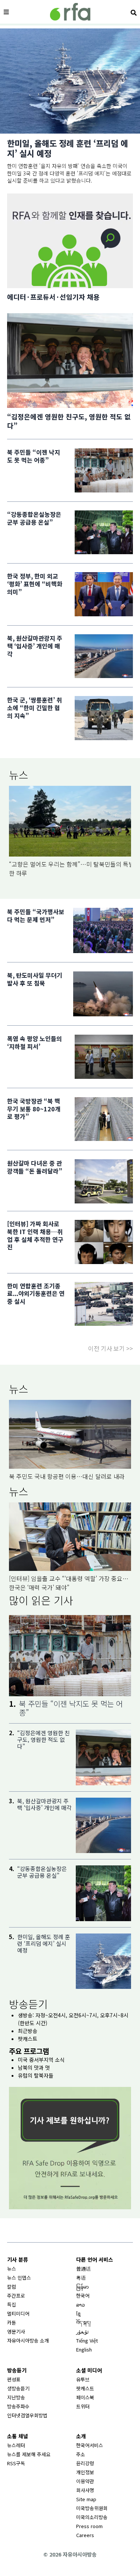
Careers (85, 2535)
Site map (86, 2499)
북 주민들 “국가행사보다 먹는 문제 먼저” (36, 916)
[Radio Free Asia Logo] (70, 12)
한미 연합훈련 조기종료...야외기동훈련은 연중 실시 (36, 1294)
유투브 (83, 2379)
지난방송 (16, 2397)
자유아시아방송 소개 (28, 2340)
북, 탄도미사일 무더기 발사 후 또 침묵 (35, 979)
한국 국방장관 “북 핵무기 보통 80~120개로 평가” (34, 1109)
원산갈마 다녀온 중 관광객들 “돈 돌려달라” (35, 1167)
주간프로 (16, 2296)
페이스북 (85, 2397)
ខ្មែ (78, 2313)
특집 (12, 2305)
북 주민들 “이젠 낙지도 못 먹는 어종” (34, 456)
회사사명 (85, 2490)
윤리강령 (85, 2463)
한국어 (83, 2296)
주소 (81, 2454)
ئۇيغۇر (83, 2331)
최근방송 (28, 2031)
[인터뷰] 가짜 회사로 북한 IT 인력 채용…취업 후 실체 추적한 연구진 (35, 1235)
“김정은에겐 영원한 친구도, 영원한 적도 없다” (69, 421)
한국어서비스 (90, 2445)
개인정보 (85, 2472)
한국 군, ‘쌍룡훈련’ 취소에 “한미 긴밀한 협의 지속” (35, 708)
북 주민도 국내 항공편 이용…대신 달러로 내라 (67, 1476)
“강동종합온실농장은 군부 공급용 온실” (34, 518)
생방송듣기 (18, 2388)
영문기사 (16, 2331)
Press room (89, 2526)
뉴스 (19, 775)
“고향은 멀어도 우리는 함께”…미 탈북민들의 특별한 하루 (71, 869)
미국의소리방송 (92, 2517)
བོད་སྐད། (83, 2322)
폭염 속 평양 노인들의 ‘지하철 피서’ (35, 1042)
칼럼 (12, 2287)
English (84, 2349)
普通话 (83, 2269)
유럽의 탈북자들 (36, 2075)
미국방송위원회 (92, 2508)
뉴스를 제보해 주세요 (29, 2454)
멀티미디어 (18, 2313)
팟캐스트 (28, 2039)
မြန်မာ (83, 2287)
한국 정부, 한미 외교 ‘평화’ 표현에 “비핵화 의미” (35, 584)
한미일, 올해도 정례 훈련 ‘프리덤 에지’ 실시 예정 (68, 148)
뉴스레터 (16, 2445)
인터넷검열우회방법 (27, 2415)
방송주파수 (18, 2406)
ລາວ (80, 2305)
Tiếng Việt (87, 2340)
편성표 (14, 2379)
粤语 (81, 2278)
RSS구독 (16, 2463)
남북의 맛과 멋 (34, 2067)
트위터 (83, 2406)
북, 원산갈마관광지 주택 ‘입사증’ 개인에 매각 (35, 646)
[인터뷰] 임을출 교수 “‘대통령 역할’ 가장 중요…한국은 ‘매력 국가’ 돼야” (69, 1583)
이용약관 (85, 2481)
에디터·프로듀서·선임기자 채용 (53, 297)
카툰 (12, 2322)
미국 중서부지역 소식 (41, 2060)
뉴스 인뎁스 (19, 2278)
